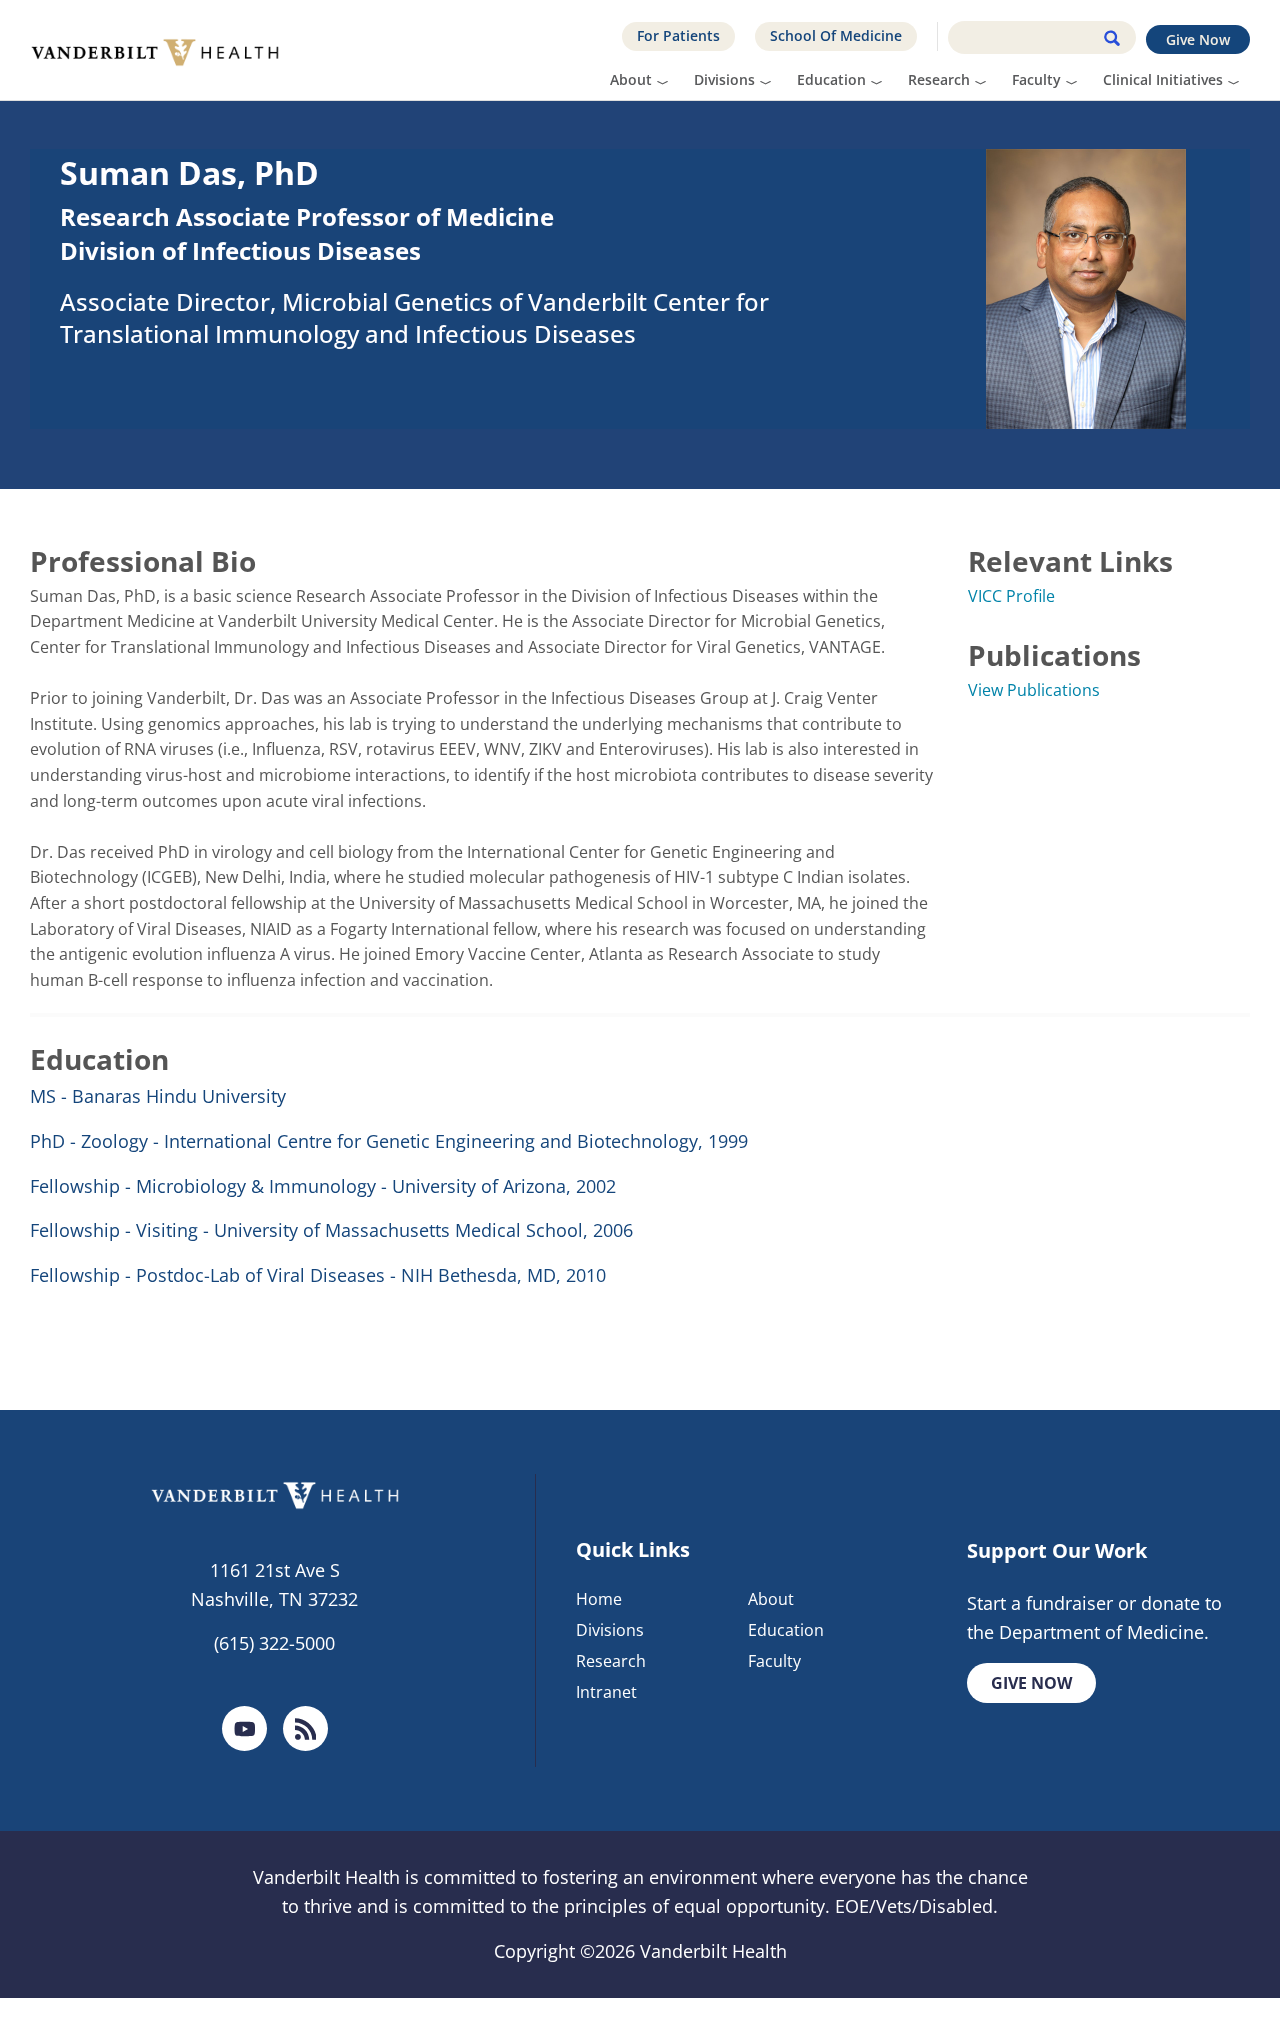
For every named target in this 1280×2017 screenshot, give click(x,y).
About (631, 79)
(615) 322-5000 (274, 1643)
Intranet (606, 1692)
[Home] (162, 50)
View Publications (1034, 690)
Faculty (1036, 79)
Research (939, 79)
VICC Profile (1011, 596)
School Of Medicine (836, 35)
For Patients (678, 35)
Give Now (1198, 39)
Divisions (724, 79)
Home (599, 1599)
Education (831, 79)
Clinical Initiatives (1163, 79)
